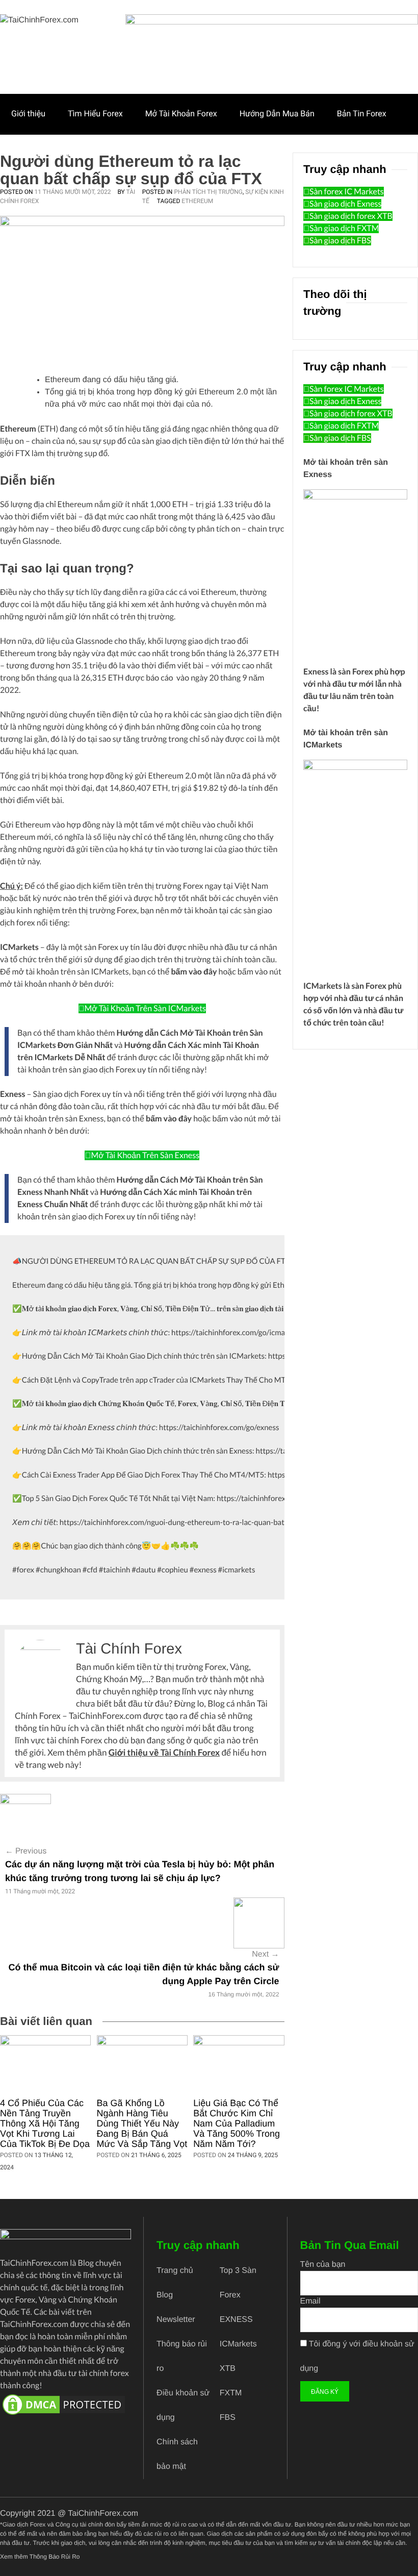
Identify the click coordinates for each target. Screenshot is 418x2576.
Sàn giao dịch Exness (345, 204)
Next (265, 1954)
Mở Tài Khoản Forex (181, 114)
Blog (165, 2295)
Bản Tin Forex (362, 114)
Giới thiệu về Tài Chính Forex (164, 1752)
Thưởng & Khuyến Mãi (51, 153)
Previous (26, 1851)
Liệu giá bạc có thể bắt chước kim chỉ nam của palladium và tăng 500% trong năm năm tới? (237, 2123)
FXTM (231, 2393)
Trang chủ (175, 2271)
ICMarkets (323, 986)
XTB (228, 2369)
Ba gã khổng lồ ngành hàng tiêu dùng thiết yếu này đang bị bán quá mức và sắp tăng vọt (142, 2123)
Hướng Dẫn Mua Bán (277, 114)
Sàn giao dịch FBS (340, 241)
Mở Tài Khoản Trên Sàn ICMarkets (146, 1008)
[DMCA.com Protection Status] (66, 2405)
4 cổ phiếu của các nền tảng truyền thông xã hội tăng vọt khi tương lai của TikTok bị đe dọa (45, 2123)
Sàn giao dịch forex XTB (351, 216)
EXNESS (236, 2320)
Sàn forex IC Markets (347, 192)
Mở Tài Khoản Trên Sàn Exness (145, 1155)
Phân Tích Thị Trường (208, 192)
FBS (228, 2418)
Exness (316, 672)
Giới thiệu (28, 114)
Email (310, 2301)
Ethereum (197, 201)
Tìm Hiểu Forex (95, 114)
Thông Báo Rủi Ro (55, 2557)
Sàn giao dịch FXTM (344, 228)
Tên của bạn (323, 2265)
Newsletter (176, 2320)
